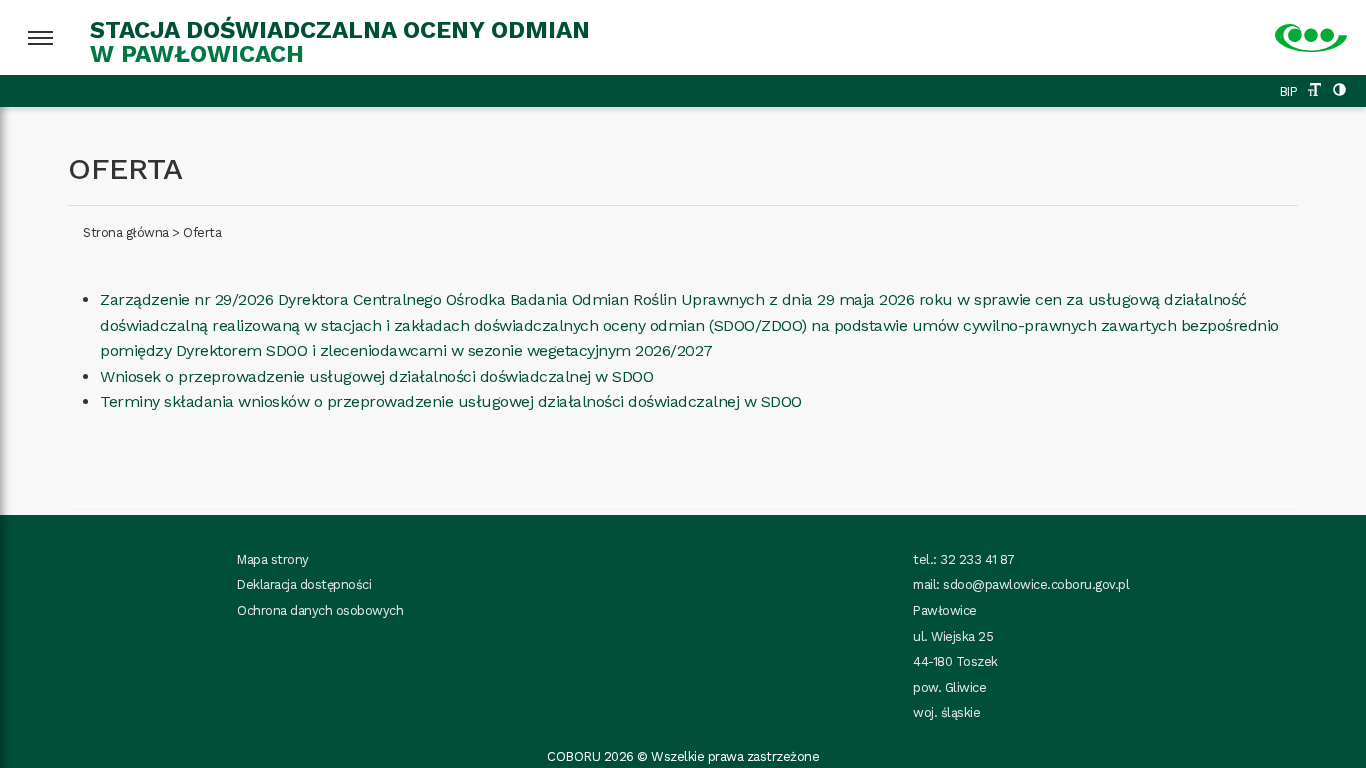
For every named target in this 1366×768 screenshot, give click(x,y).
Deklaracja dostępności (304, 584)
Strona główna (126, 232)
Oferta (202, 232)
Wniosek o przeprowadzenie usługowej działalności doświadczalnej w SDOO (376, 376)
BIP (1289, 91)
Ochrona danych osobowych (320, 610)
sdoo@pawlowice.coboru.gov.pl (1036, 584)
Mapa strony (273, 559)
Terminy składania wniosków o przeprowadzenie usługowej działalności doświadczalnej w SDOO (451, 401)
